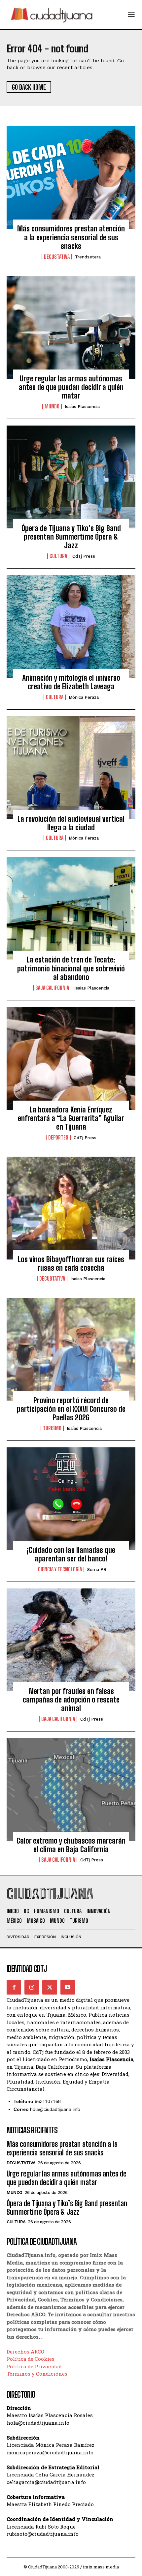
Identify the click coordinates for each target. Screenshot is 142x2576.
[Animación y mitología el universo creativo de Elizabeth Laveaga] (71, 627)
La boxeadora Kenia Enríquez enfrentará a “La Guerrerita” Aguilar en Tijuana (71, 1118)
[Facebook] (14, 1987)
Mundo (52, 406)
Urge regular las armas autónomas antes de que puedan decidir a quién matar (71, 387)
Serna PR (97, 1569)
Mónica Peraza (84, 697)
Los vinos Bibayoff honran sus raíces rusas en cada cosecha (71, 1264)
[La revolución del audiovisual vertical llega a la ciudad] (71, 768)
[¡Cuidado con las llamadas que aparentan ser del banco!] (71, 1499)
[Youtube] (68, 1987)
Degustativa (57, 257)
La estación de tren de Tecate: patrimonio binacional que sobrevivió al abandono (71, 968)
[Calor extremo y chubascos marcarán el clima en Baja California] (71, 1790)
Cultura (58, 556)
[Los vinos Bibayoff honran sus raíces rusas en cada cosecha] (71, 1208)
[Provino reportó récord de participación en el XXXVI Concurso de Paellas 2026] (71, 1349)
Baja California (52, 988)
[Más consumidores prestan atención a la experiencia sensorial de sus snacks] (71, 177)
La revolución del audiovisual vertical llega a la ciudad (71, 823)
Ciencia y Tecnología (60, 1569)
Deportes (58, 1138)
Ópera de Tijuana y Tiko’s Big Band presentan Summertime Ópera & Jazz (71, 537)
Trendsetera (88, 257)
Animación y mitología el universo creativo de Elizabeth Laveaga (71, 682)
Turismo (52, 1428)
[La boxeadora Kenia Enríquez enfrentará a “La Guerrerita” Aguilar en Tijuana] (71, 1058)
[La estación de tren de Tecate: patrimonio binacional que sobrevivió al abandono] (71, 908)
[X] (50, 1987)
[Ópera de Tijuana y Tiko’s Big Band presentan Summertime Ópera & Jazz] (71, 477)
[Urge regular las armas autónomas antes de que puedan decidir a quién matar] (71, 327)
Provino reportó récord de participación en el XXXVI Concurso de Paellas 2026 (71, 1409)
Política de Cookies (31, 2359)
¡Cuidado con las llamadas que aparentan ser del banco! (71, 1554)
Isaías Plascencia (82, 407)
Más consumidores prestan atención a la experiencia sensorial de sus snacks (71, 237)
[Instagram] (32, 1987)
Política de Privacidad (34, 2366)
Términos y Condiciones (37, 2374)
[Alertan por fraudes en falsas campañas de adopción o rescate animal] (71, 1640)
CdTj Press (84, 556)
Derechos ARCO (25, 2352)
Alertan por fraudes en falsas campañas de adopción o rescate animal (71, 1700)
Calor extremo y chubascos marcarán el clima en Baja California (71, 1845)
